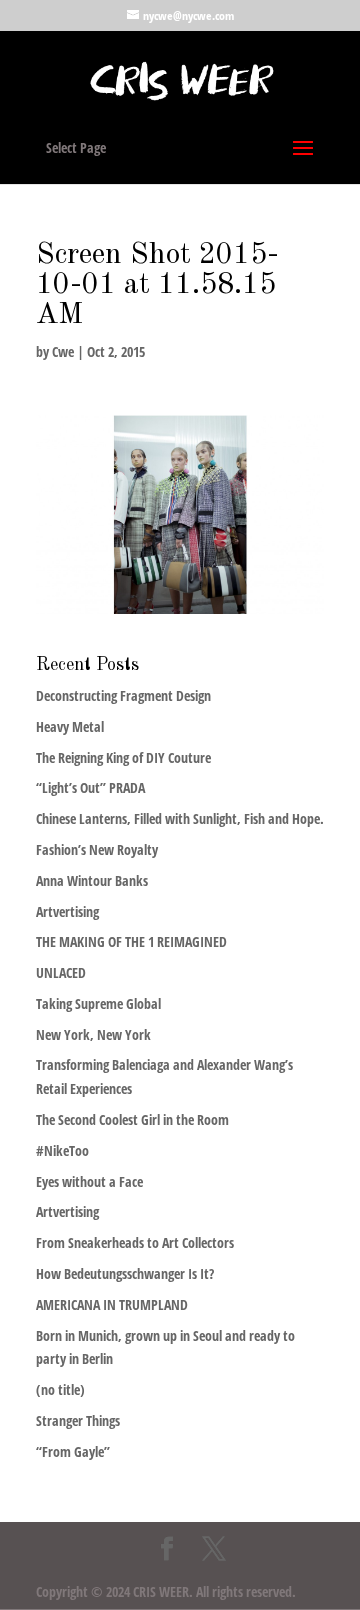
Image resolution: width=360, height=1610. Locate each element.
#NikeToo (62, 1150)
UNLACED (61, 972)
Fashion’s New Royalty (97, 849)
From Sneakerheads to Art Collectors (135, 1242)
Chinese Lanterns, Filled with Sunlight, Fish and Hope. (180, 818)
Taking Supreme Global (98, 1003)
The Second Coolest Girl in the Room (132, 1119)
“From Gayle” (73, 1451)
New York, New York (93, 1034)
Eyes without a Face (89, 1181)
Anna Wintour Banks (92, 880)
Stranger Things (78, 1420)
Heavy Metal (70, 726)
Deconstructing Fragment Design (123, 695)
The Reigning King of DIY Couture (123, 757)
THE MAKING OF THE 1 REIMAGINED (131, 941)
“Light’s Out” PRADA (90, 787)
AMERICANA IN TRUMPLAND (112, 1304)
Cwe (63, 351)
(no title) (60, 1389)
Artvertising (67, 911)
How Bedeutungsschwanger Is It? (125, 1273)
